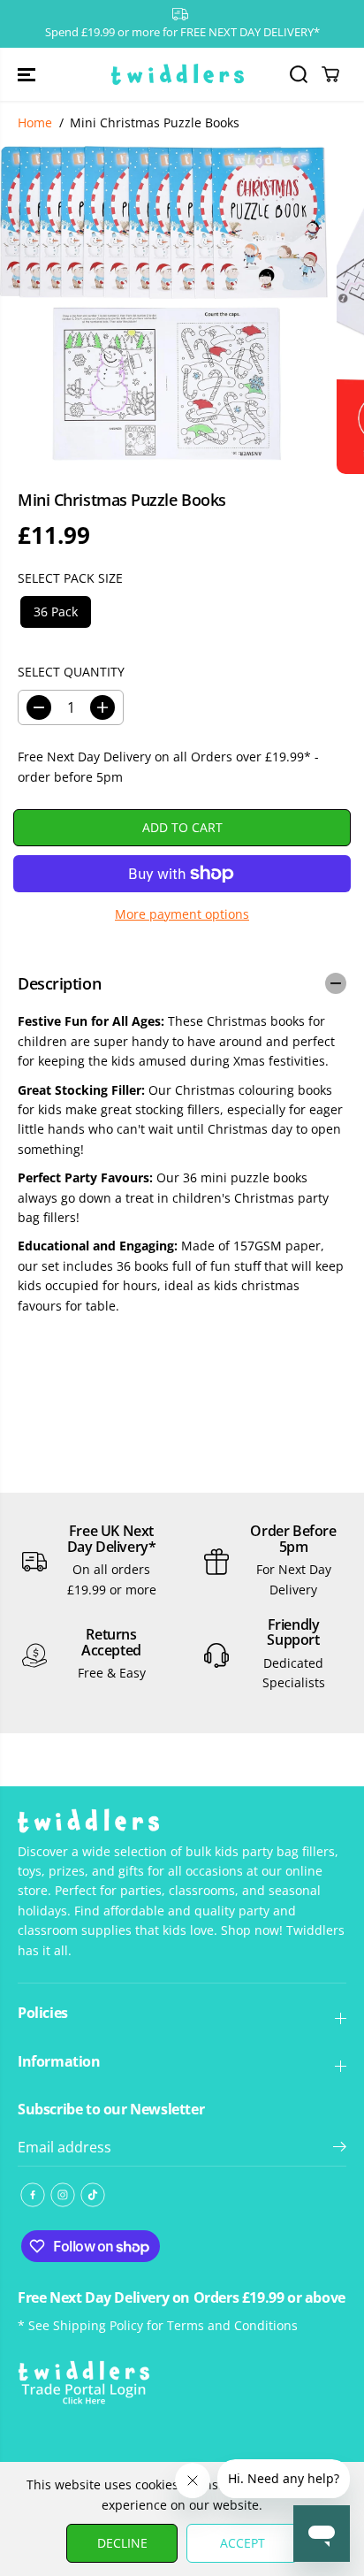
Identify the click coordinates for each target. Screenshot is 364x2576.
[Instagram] (63, 2195)
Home (35, 122)
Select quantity (71, 672)
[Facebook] (33, 2195)
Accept (243, 2543)
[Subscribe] (340, 2149)
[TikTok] (93, 2195)
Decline (122, 2543)
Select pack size (70, 578)
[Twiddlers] (178, 75)
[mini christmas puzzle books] (164, 303)
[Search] (299, 74)
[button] (28, 75)
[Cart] (330, 74)
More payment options (182, 914)
